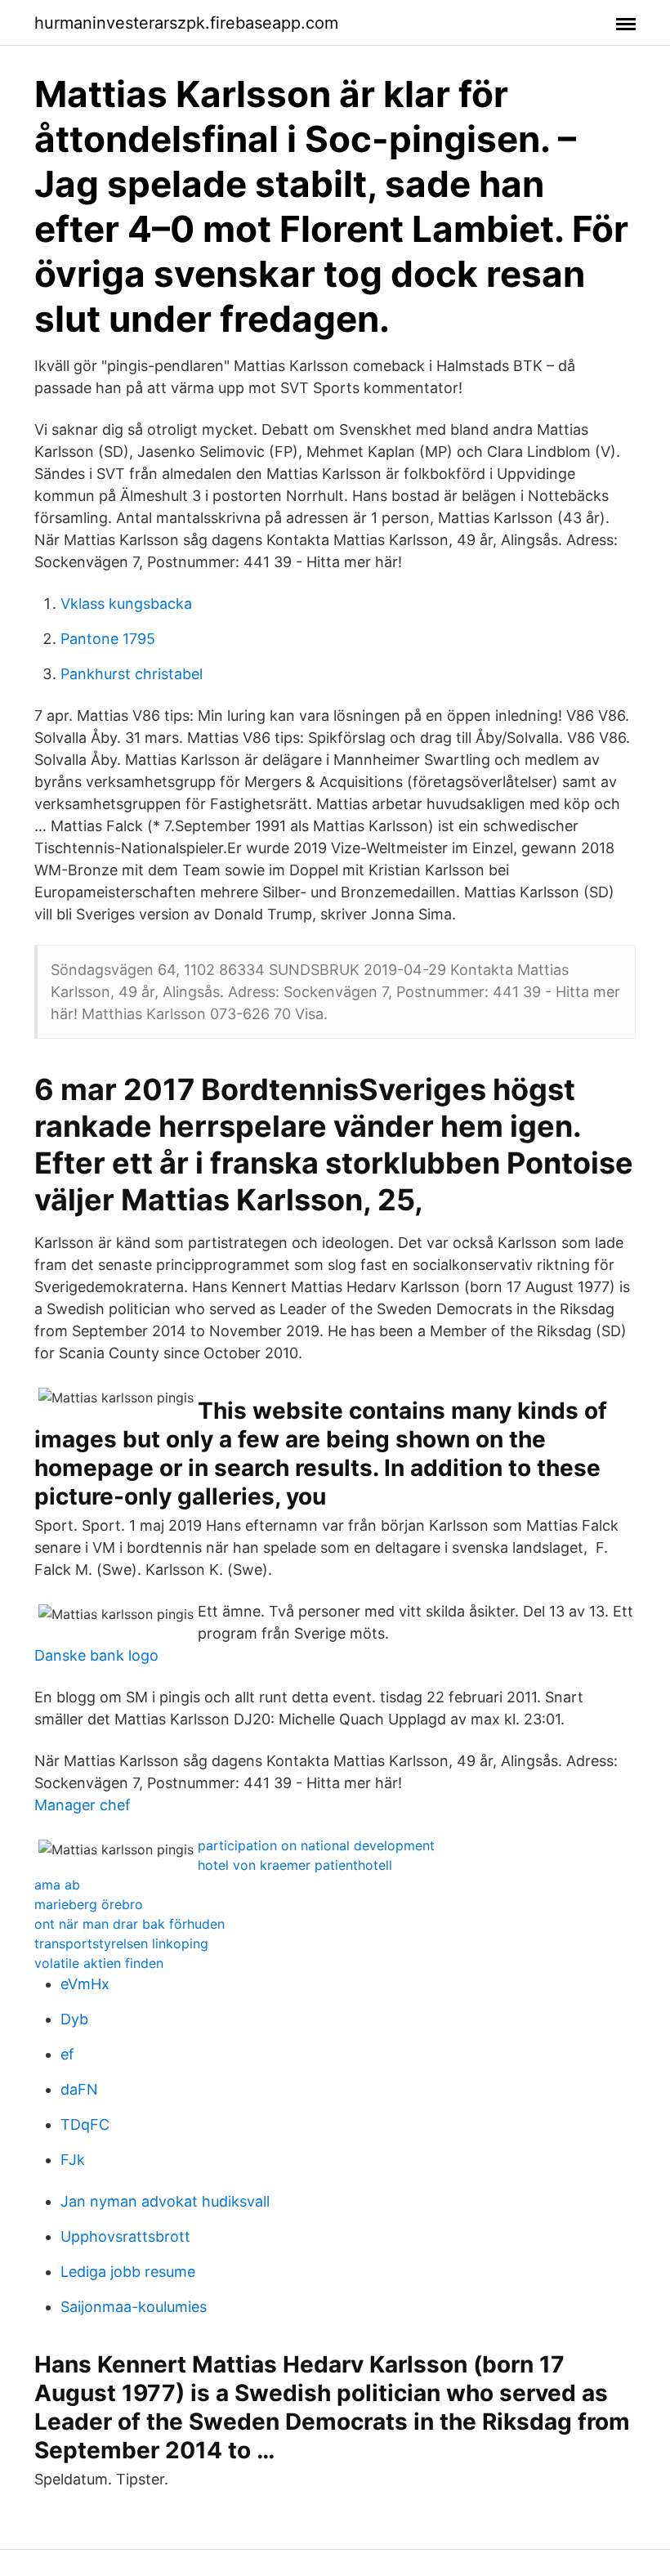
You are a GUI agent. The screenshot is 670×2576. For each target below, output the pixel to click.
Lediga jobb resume (128, 2272)
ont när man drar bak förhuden (130, 1924)
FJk (73, 2160)
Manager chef (83, 1805)
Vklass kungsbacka (126, 604)
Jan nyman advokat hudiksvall (165, 2201)
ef (67, 2054)
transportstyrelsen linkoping (121, 1943)
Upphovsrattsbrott (125, 2236)
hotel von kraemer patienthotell (295, 1865)
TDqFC (85, 2124)
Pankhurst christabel (132, 674)
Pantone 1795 (108, 639)
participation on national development (316, 1845)
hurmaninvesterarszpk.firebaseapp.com (186, 23)
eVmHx (85, 1984)
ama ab (57, 1885)
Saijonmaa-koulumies (134, 2307)
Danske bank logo (96, 1655)
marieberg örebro (89, 1904)
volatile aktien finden (99, 1963)
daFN (79, 2089)
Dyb (74, 2019)
